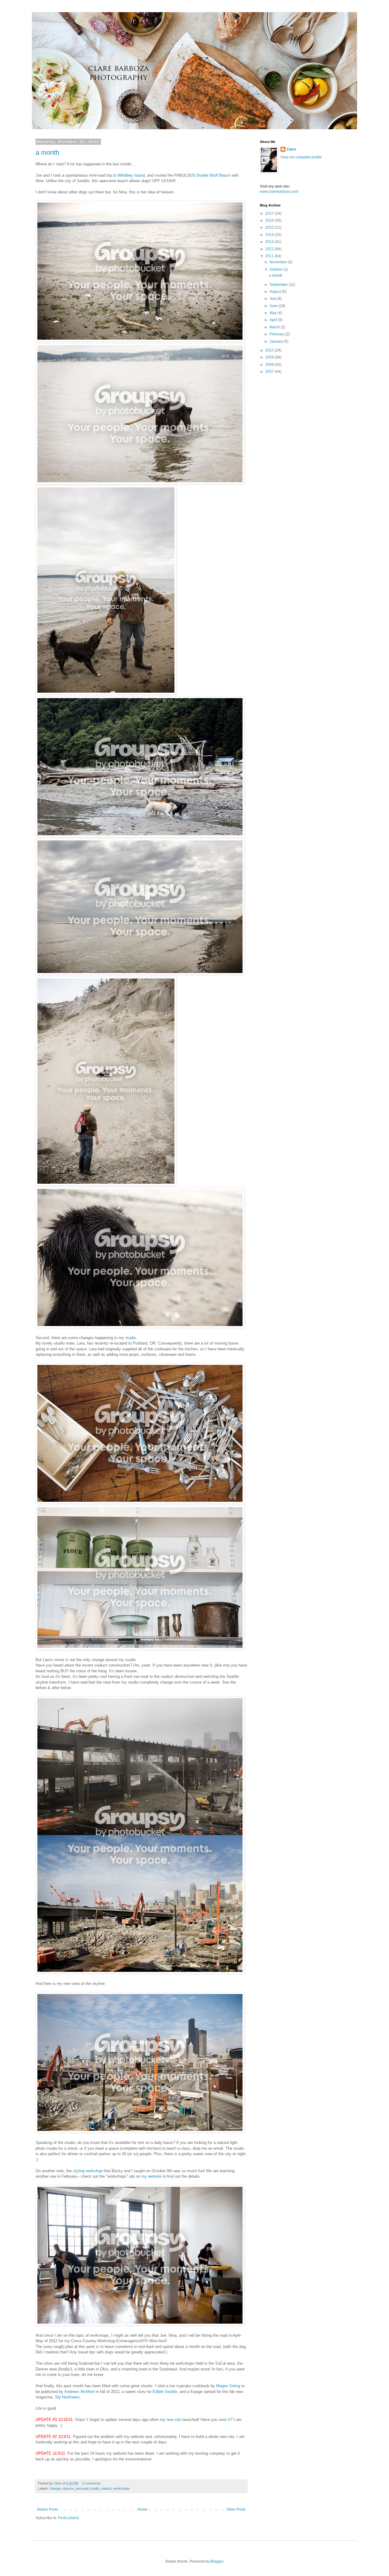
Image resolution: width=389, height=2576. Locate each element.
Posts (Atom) (69, 2518)
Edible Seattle (165, 2392)
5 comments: (92, 2483)
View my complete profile (301, 157)
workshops (122, 2488)
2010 (270, 350)
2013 (270, 242)
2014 (270, 235)
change (55, 2488)
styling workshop (88, 2171)
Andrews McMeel (79, 2392)
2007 (270, 372)
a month (47, 152)
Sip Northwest (67, 2397)
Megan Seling (228, 2386)
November (279, 262)
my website (151, 2176)
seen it (224, 2420)
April (274, 320)
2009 (270, 357)
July (273, 299)
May (274, 313)
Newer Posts (48, 2509)
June (274, 306)
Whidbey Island (131, 175)
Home (142, 2509)
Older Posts (236, 2509)
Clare (291, 149)
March (275, 327)
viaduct (106, 2488)
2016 (270, 220)
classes (68, 2488)
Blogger (217, 2561)
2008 (270, 365)
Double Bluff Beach (213, 175)
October (277, 269)
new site (174, 2420)
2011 (270, 256)
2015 (270, 227)
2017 (270, 213)
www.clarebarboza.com (279, 192)
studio (131, 1338)
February (277, 334)
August (276, 292)
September (279, 285)
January (277, 341)
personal (82, 2488)
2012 (270, 249)
